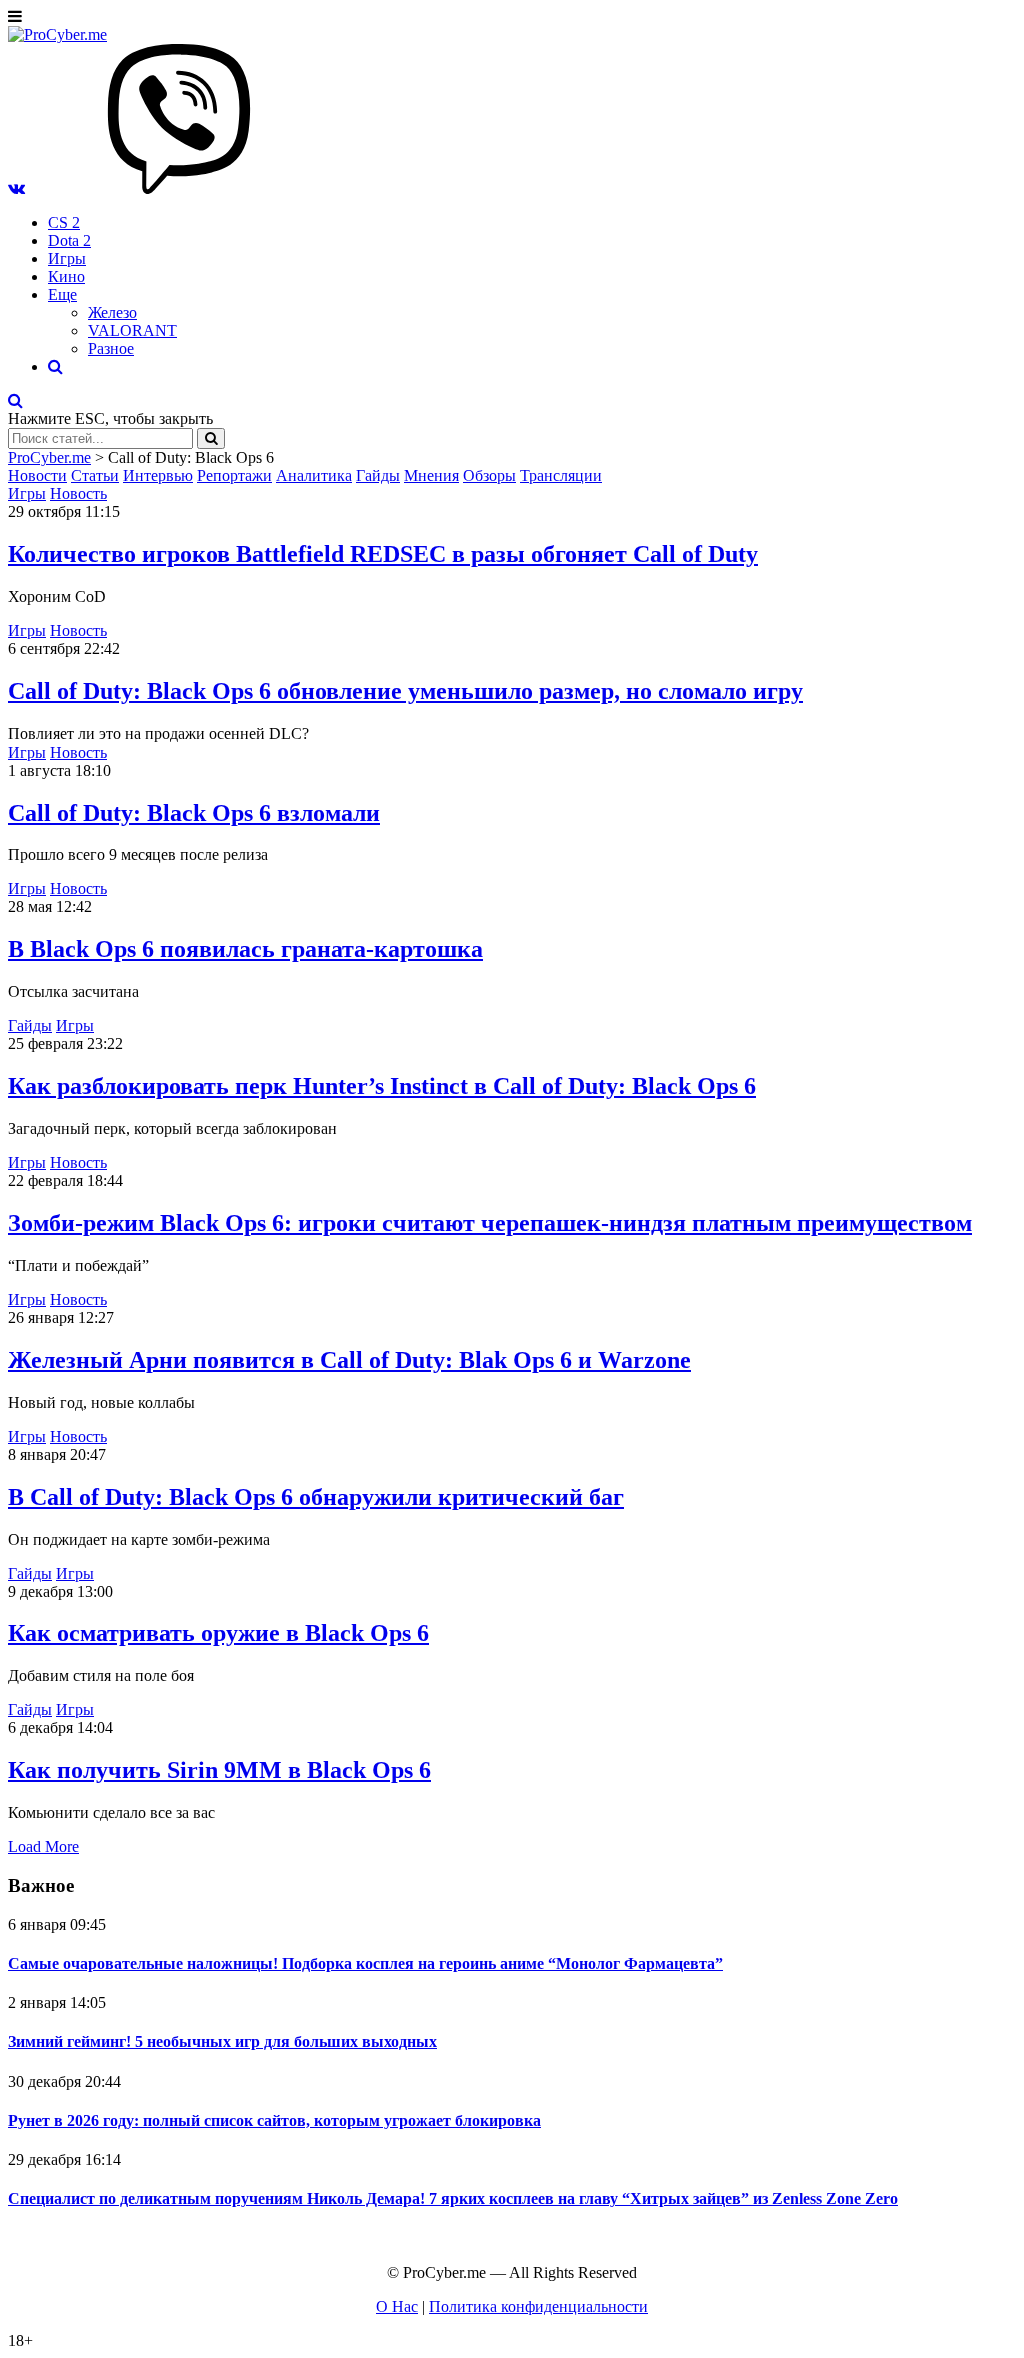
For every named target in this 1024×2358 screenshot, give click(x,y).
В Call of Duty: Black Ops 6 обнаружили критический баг (316, 1497)
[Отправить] (211, 438)
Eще (62, 294)
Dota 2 (69, 240)
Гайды (378, 475)
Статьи (95, 475)
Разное (111, 348)
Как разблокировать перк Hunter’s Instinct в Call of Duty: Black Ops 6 (382, 1086)
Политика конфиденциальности (538, 2306)
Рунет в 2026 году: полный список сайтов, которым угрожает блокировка (274, 2120)
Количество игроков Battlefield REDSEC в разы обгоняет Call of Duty (383, 554)
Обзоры (489, 475)
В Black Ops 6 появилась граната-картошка (245, 949)
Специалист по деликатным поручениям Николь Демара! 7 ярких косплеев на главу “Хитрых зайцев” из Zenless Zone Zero (453, 2198)
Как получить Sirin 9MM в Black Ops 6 (219, 1770)
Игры (67, 258)
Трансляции (561, 475)
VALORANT (132, 330)
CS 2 (64, 222)
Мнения (431, 475)
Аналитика (314, 475)
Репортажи (234, 475)
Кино (66, 276)
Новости (37, 475)
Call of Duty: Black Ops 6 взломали (194, 813)
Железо (112, 312)
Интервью (158, 475)
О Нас (397, 2306)
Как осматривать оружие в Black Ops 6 (218, 1633)
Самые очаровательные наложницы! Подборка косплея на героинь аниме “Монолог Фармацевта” (365, 1963)
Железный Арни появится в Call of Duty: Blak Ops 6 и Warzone (349, 1360)
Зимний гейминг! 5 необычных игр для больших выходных (222, 2041)
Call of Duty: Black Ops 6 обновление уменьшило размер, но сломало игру (405, 691)
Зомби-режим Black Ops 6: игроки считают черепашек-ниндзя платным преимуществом (490, 1223)
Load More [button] (43, 1846)
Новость (78, 493)
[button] (16, 188)
